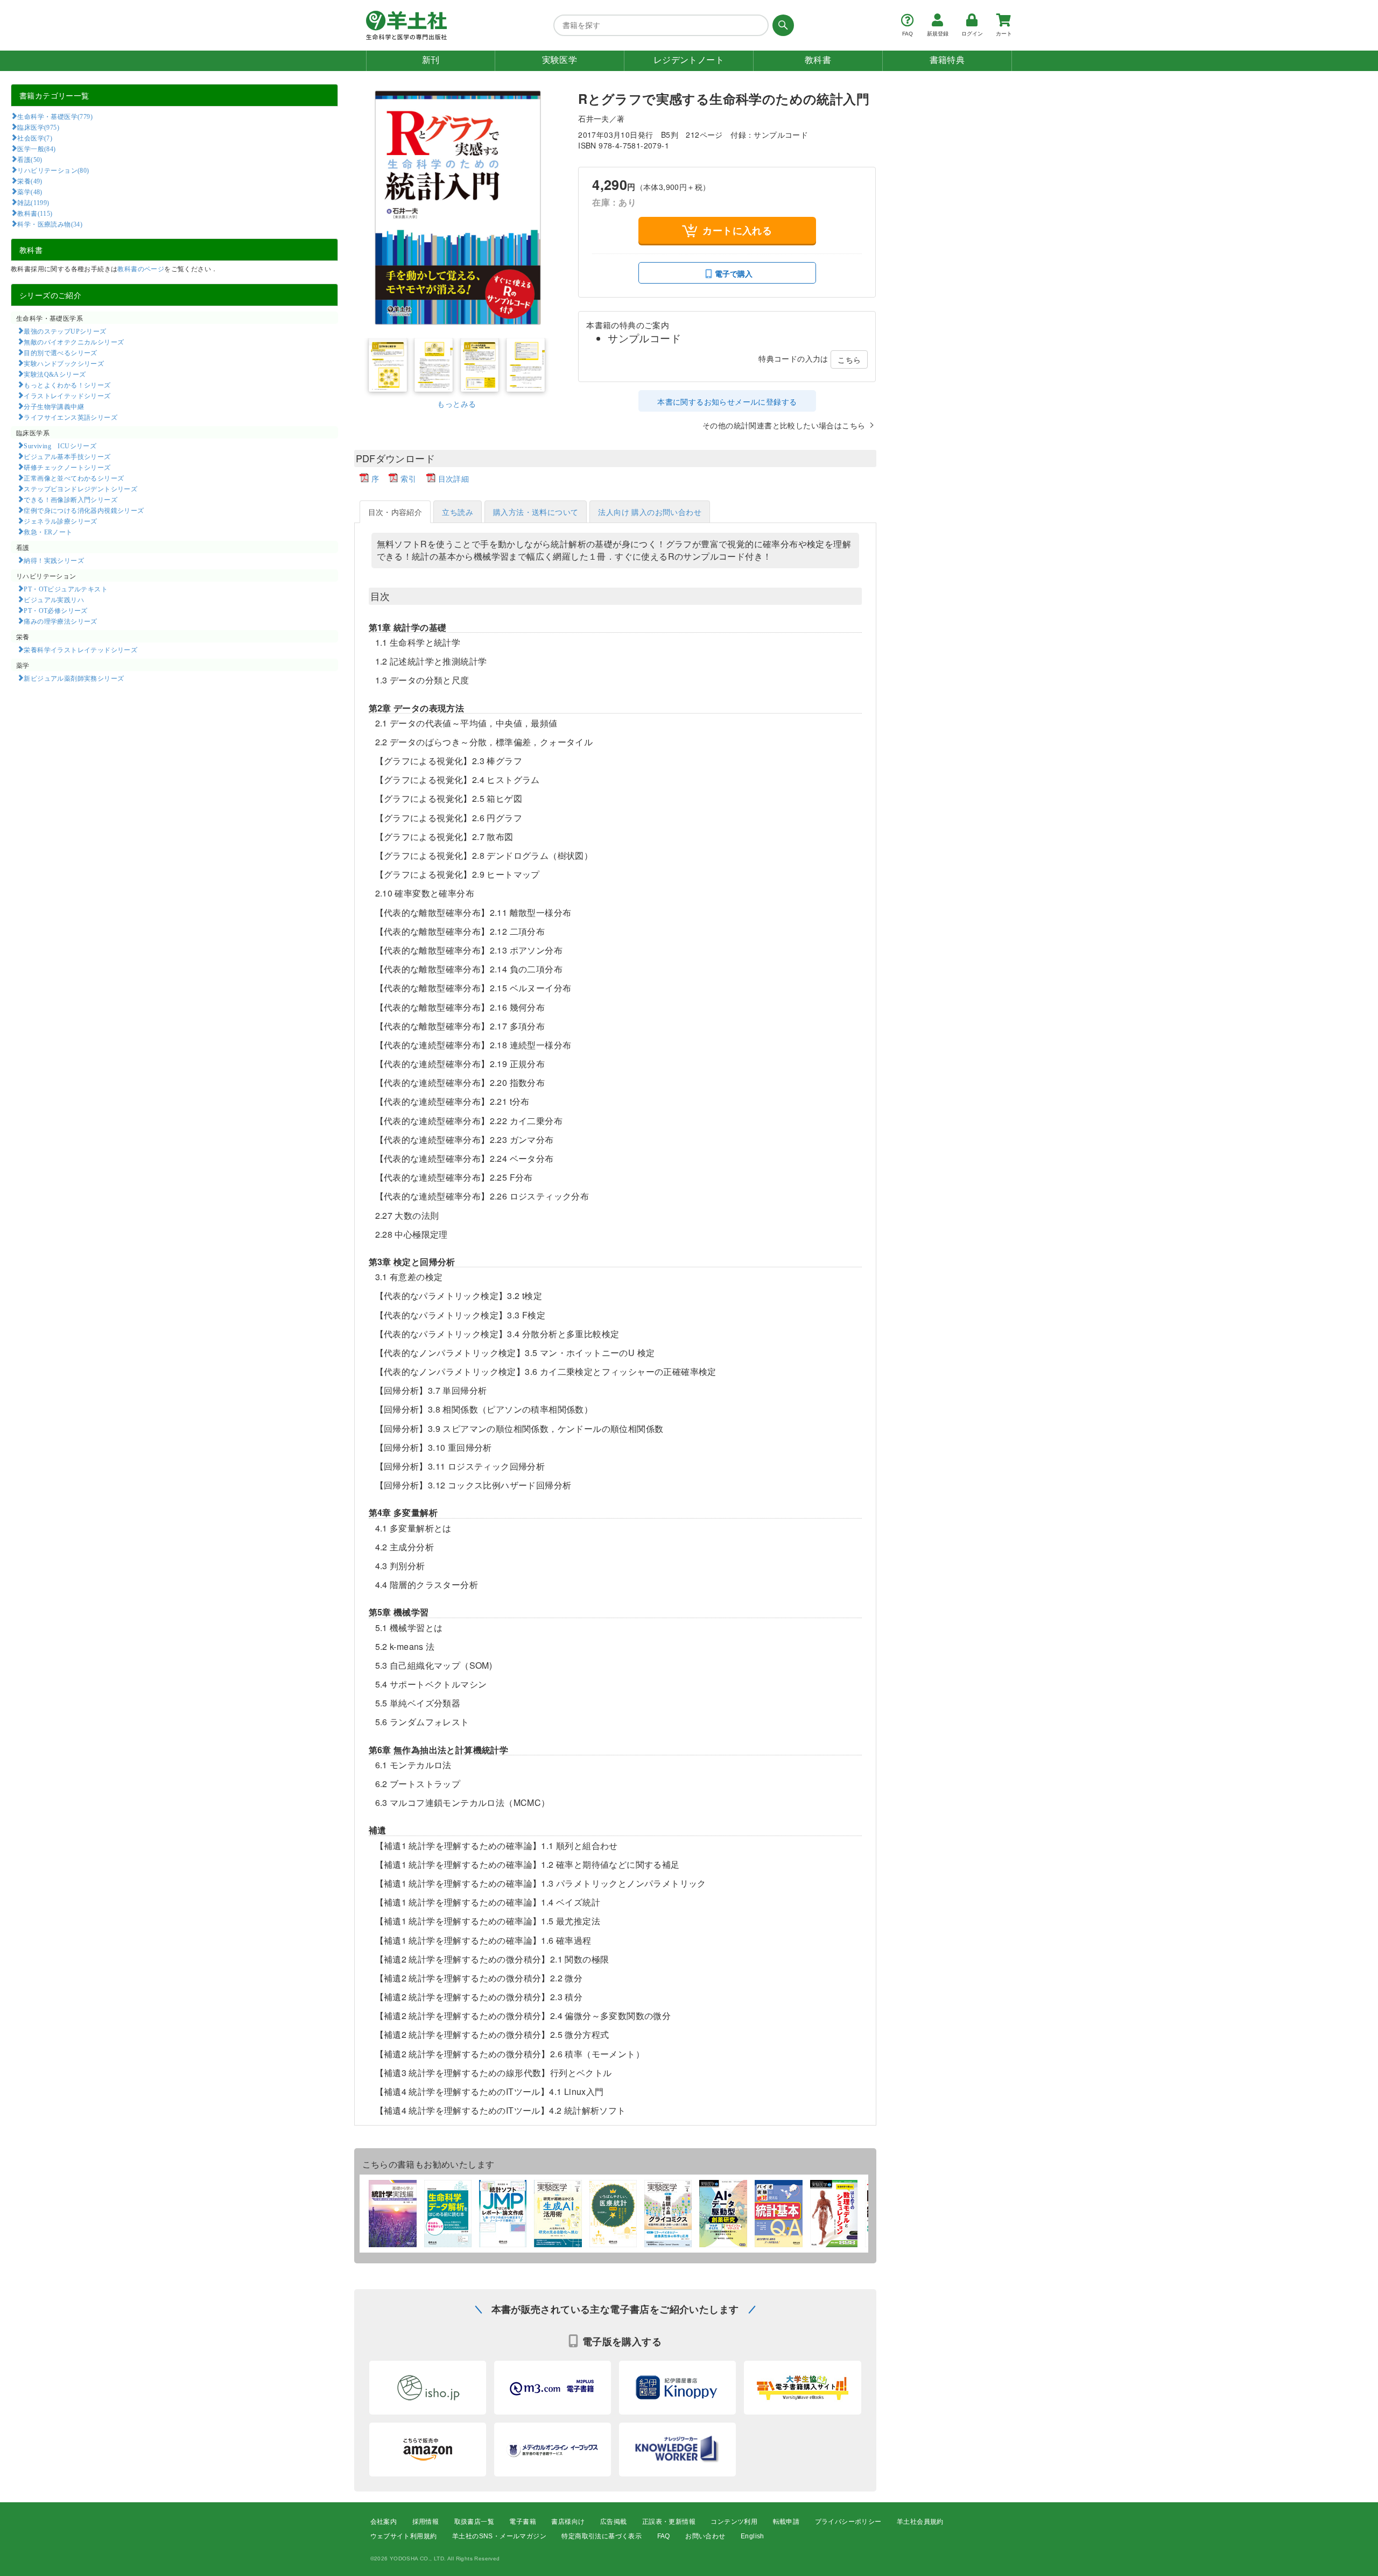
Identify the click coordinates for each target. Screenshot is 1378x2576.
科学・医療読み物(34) (50, 224)
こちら (849, 359)
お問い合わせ (705, 2536)
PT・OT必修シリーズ (55, 610)
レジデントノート (689, 60)
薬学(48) (30, 192)
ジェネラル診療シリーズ (60, 521)
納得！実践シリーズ (54, 560)
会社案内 (384, 2522)
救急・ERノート (48, 532)
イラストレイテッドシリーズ (67, 396)
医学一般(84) (36, 149)
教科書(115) (35, 213)
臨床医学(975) (38, 127)
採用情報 (426, 2522)
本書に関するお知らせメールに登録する (727, 401)
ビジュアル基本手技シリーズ (67, 456)
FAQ (664, 2536)
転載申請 (786, 2522)
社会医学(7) (35, 138)
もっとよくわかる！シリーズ (67, 385)
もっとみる (456, 404)
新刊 (431, 60)
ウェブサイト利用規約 (404, 2536)
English (753, 2536)
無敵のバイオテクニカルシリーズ (74, 342)
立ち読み (458, 512)
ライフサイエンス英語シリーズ (71, 417)
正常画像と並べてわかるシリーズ (74, 478)
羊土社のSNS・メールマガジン (499, 2536)
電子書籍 (523, 2522)
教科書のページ (141, 268)
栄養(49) (30, 181)
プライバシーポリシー (848, 2522)
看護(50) (30, 159)
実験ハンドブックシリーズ (64, 363)
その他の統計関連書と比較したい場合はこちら (784, 425)
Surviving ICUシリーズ (60, 446)
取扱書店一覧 (474, 2522)
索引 (408, 478)
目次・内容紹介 (395, 512)
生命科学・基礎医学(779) (55, 116)
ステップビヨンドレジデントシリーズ (80, 489)
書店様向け (568, 2522)
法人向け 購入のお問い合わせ (650, 512)
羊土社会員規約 (920, 2522)
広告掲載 (614, 2522)
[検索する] (781, 25)
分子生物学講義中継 (54, 406)
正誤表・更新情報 (669, 2522)
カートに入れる (737, 230)
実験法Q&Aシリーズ (55, 374)
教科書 (818, 60)
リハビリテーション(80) (53, 170)
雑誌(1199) (33, 202)
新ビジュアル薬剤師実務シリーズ (74, 678)
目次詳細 (454, 478)
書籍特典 (947, 60)
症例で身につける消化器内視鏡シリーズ (84, 510)
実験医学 (560, 60)
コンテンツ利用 (734, 2522)
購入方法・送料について (536, 512)
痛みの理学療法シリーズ (60, 621)
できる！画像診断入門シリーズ (71, 499)
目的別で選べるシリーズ (60, 352)
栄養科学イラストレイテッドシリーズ (80, 650)
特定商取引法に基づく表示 (602, 2536)
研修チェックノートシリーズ (67, 467)
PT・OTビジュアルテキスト (66, 589)
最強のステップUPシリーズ (65, 331)
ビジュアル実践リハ (54, 599)
